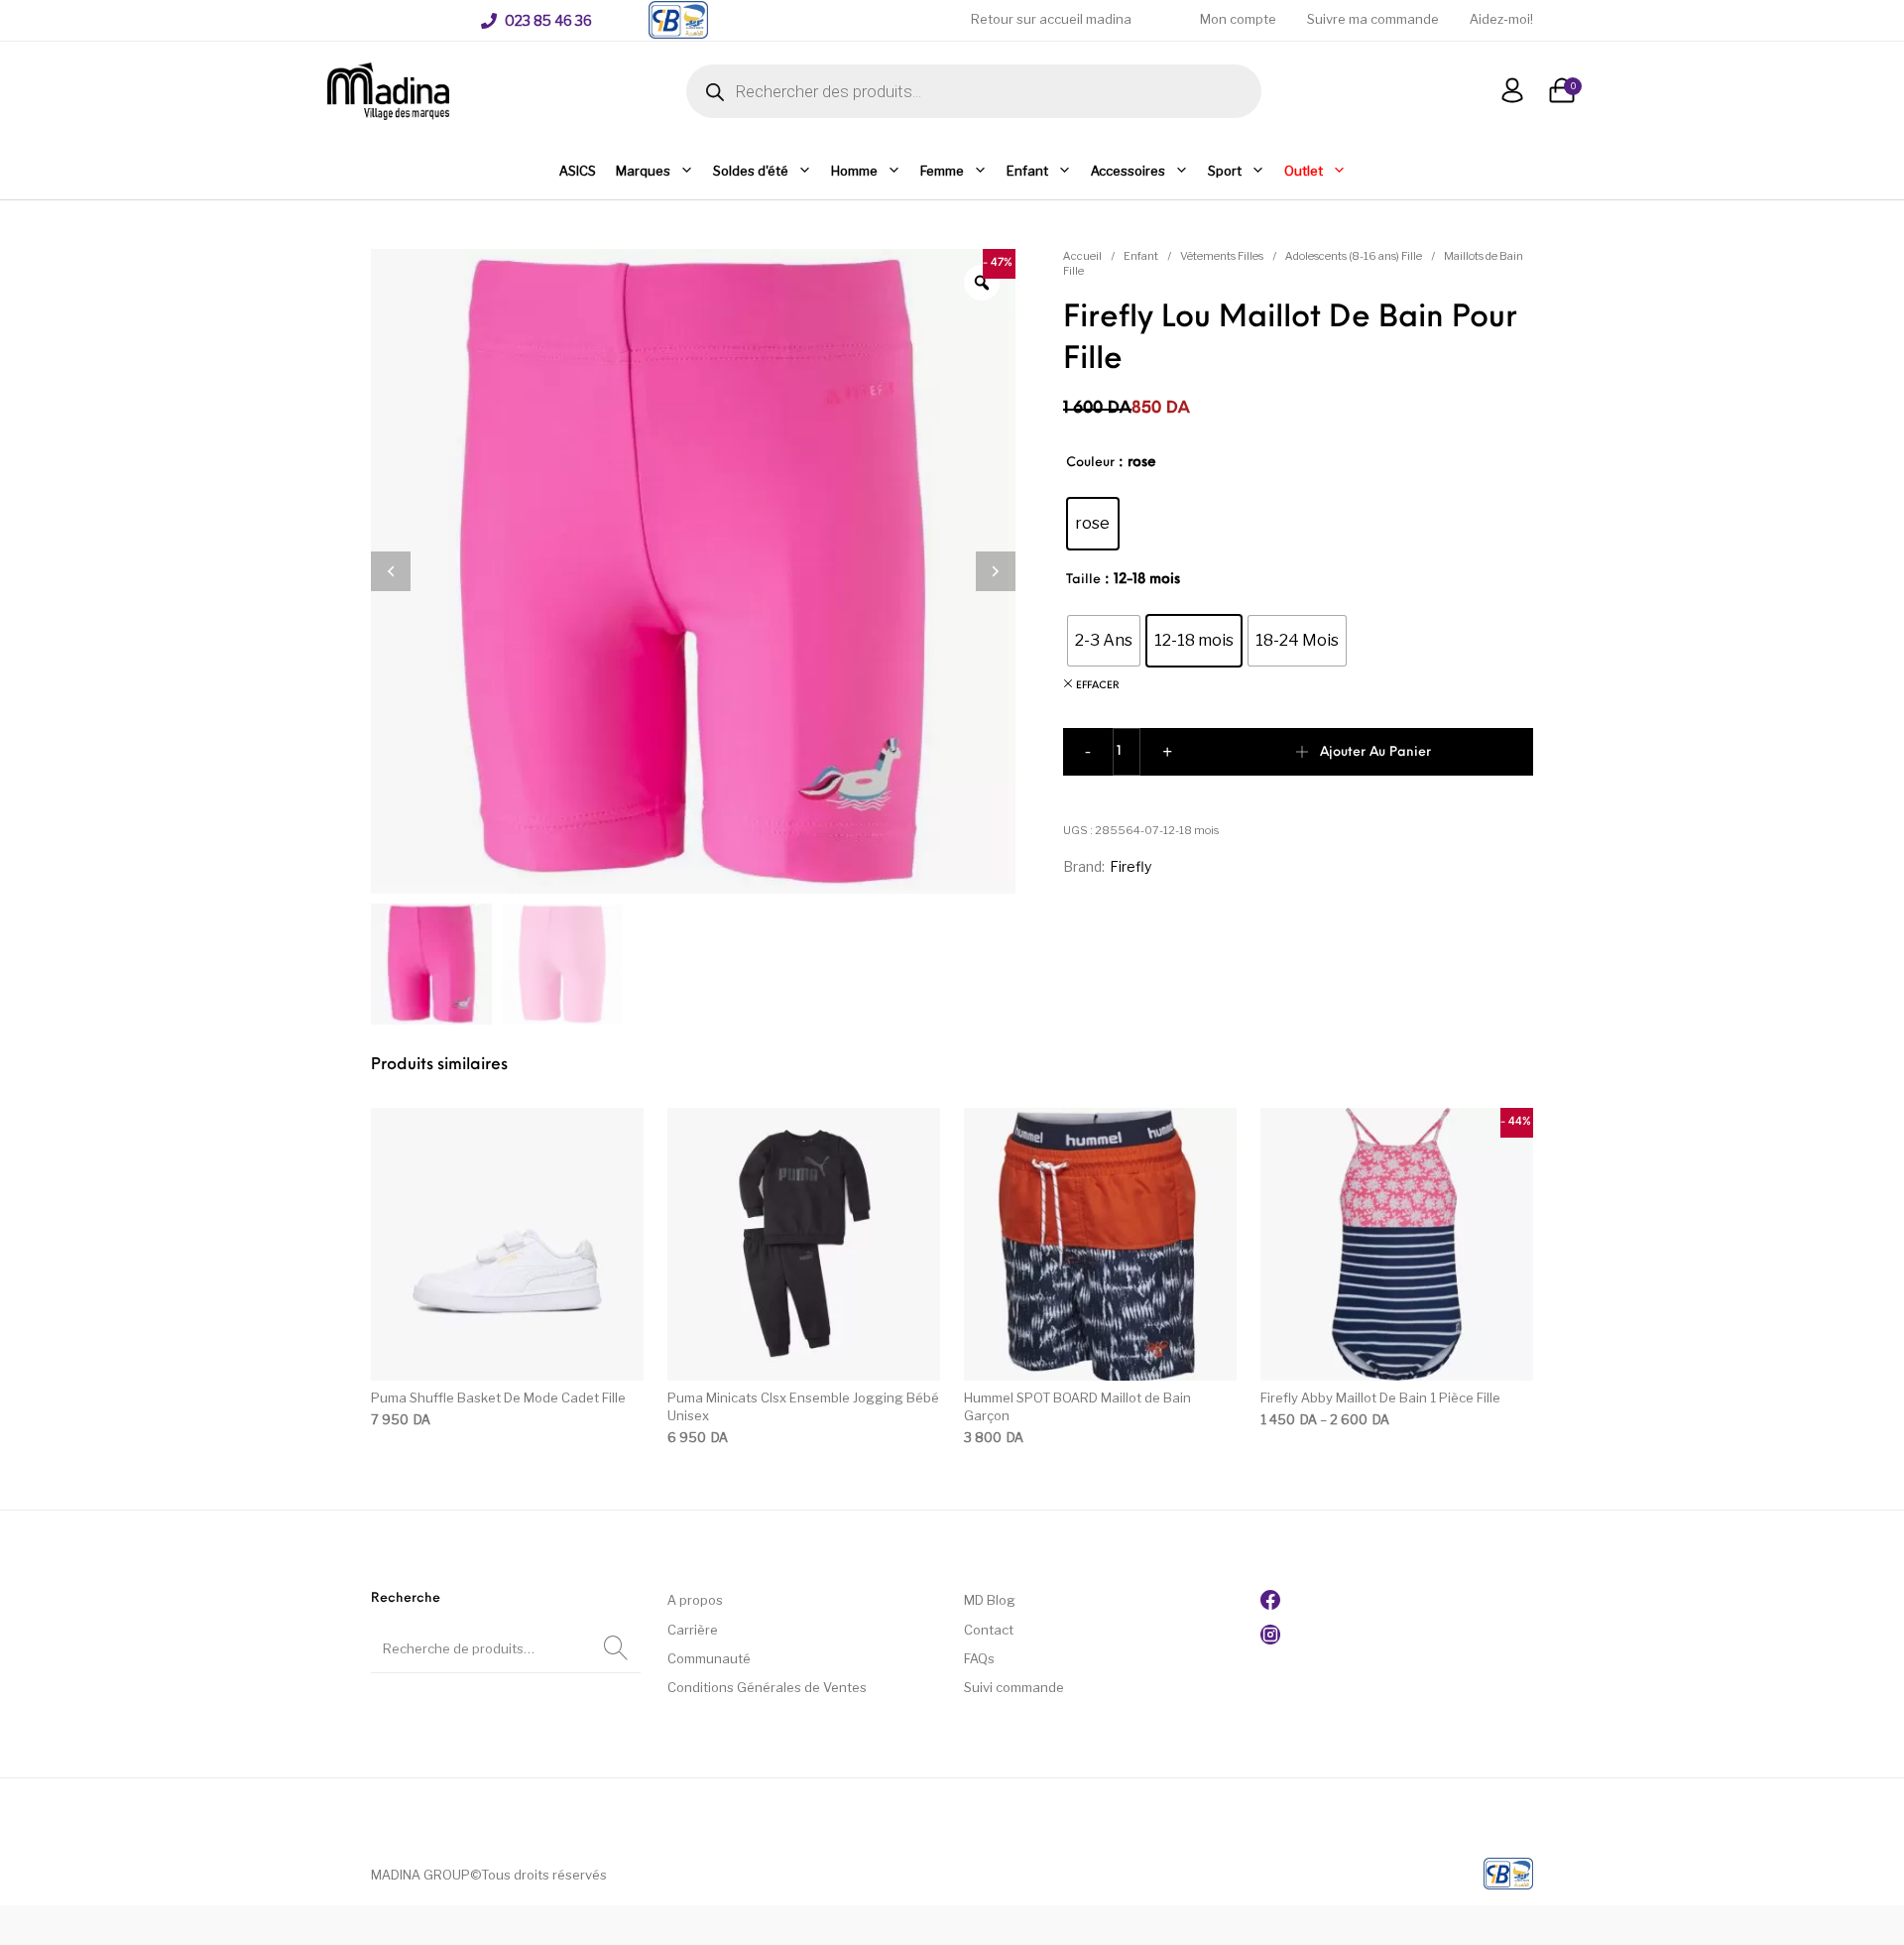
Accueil (1082, 256)
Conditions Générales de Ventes (767, 1687)
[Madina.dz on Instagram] (1270, 1640)
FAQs (979, 1658)
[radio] (1093, 524)
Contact (989, 1630)
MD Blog (990, 1600)
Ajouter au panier (1375, 752)
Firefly (1130, 866)
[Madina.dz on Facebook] (1270, 1605)
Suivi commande (1014, 1687)
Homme (854, 171)
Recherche (616, 1648)
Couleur (1090, 463)
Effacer (1098, 686)
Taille (1083, 580)
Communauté (709, 1658)
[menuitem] (536, 21)
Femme (942, 171)
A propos (695, 1600)
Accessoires (1128, 171)
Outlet (1304, 171)
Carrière (693, 1630)
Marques (643, 171)
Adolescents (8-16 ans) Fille (1354, 256)
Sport (1225, 171)
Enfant (1027, 171)
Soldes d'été (751, 171)
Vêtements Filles (1222, 256)
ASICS (578, 171)
